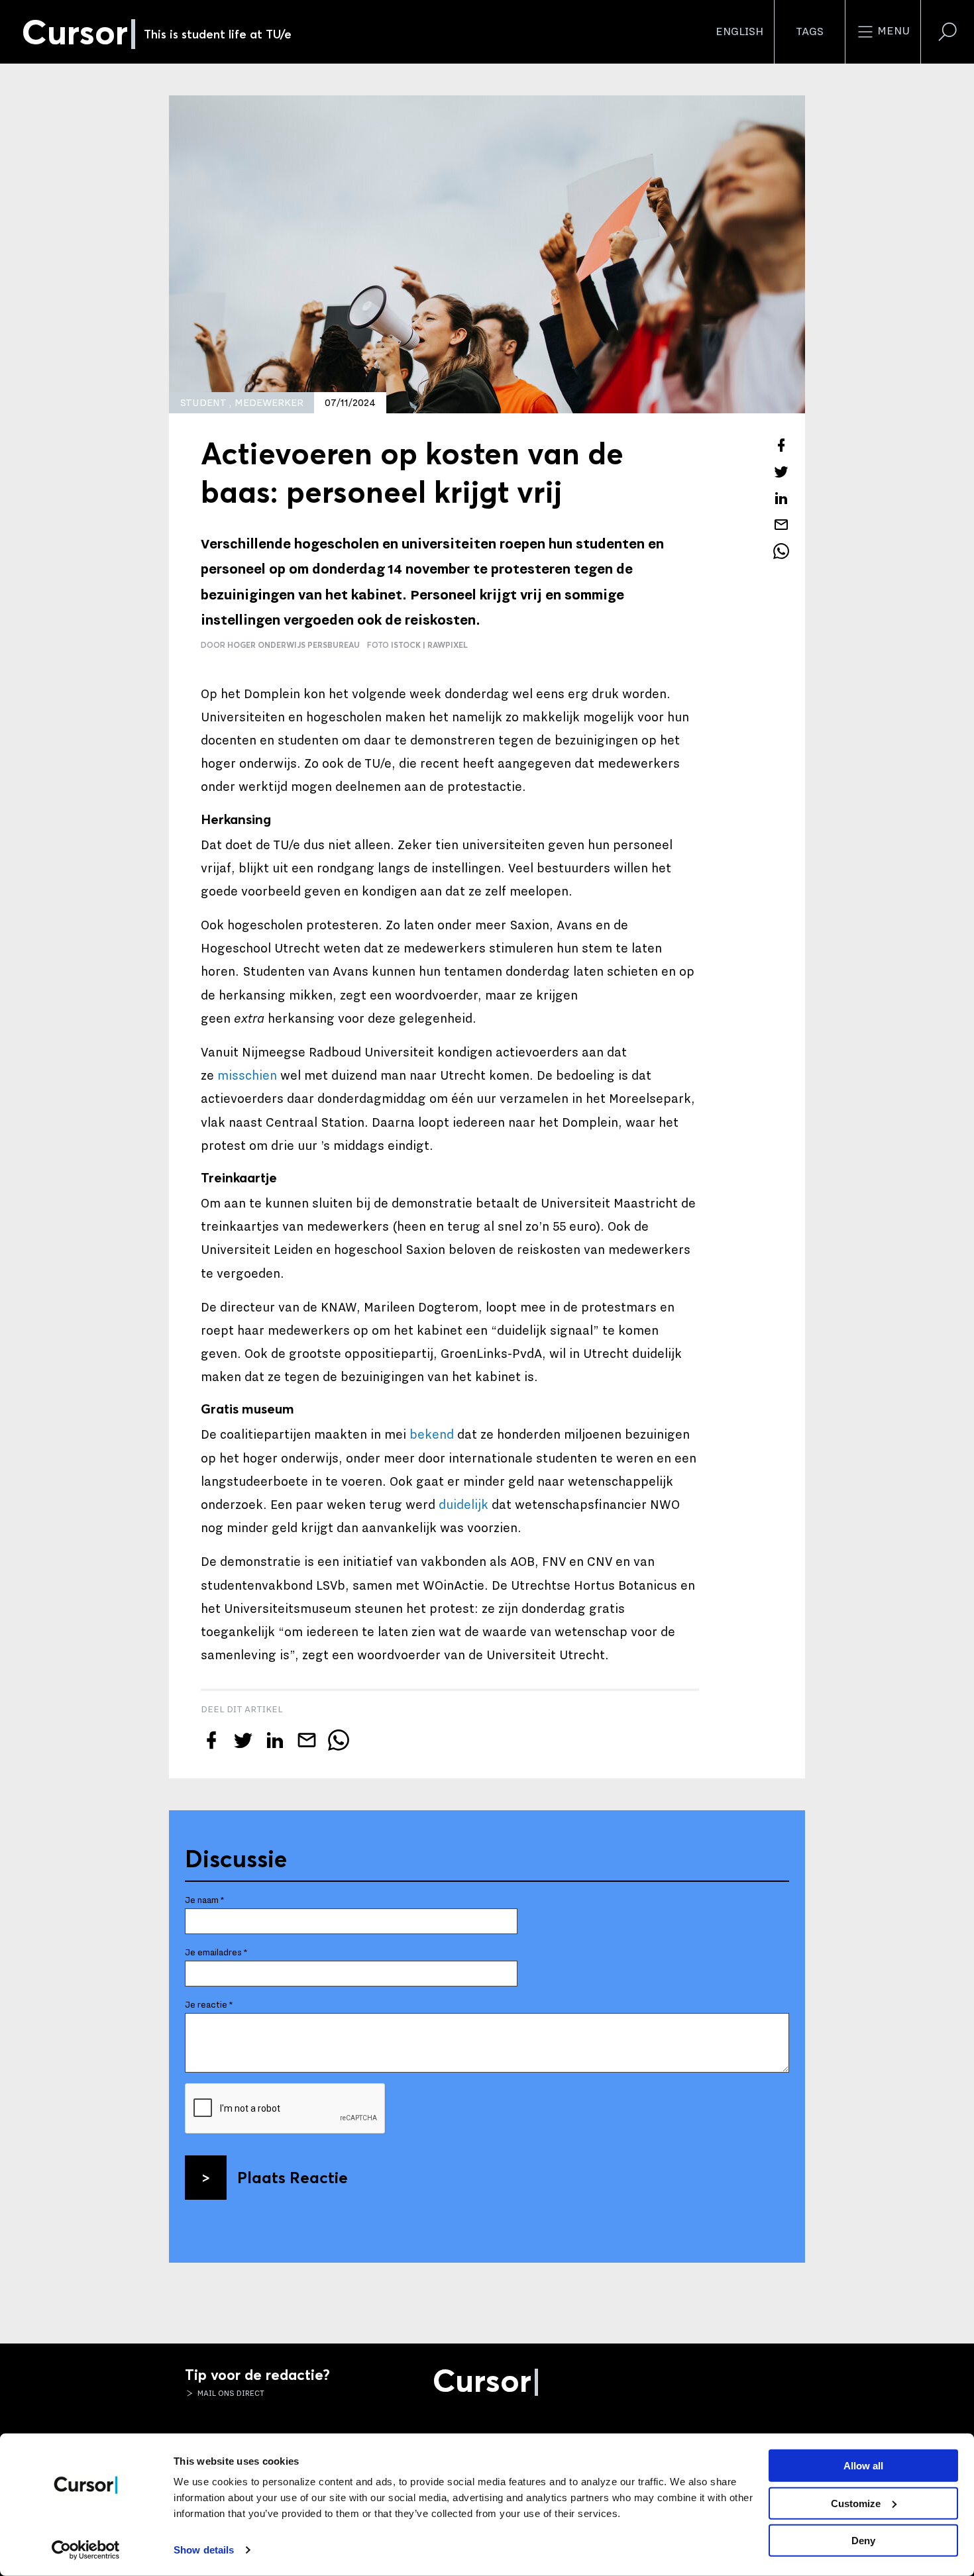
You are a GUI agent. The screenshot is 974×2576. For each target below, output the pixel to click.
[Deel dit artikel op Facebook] (781, 445)
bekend (432, 1435)
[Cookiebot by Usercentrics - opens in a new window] (86, 2550)
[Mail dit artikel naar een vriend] (781, 525)
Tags (810, 32)
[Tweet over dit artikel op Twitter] (781, 472)
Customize (856, 2503)
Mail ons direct (230, 2393)
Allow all (863, 2466)
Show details (204, 2550)
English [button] (739, 32)
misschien (247, 1076)
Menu (892, 31)
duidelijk (463, 1505)
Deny (863, 2541)
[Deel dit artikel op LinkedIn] (781, 498)
